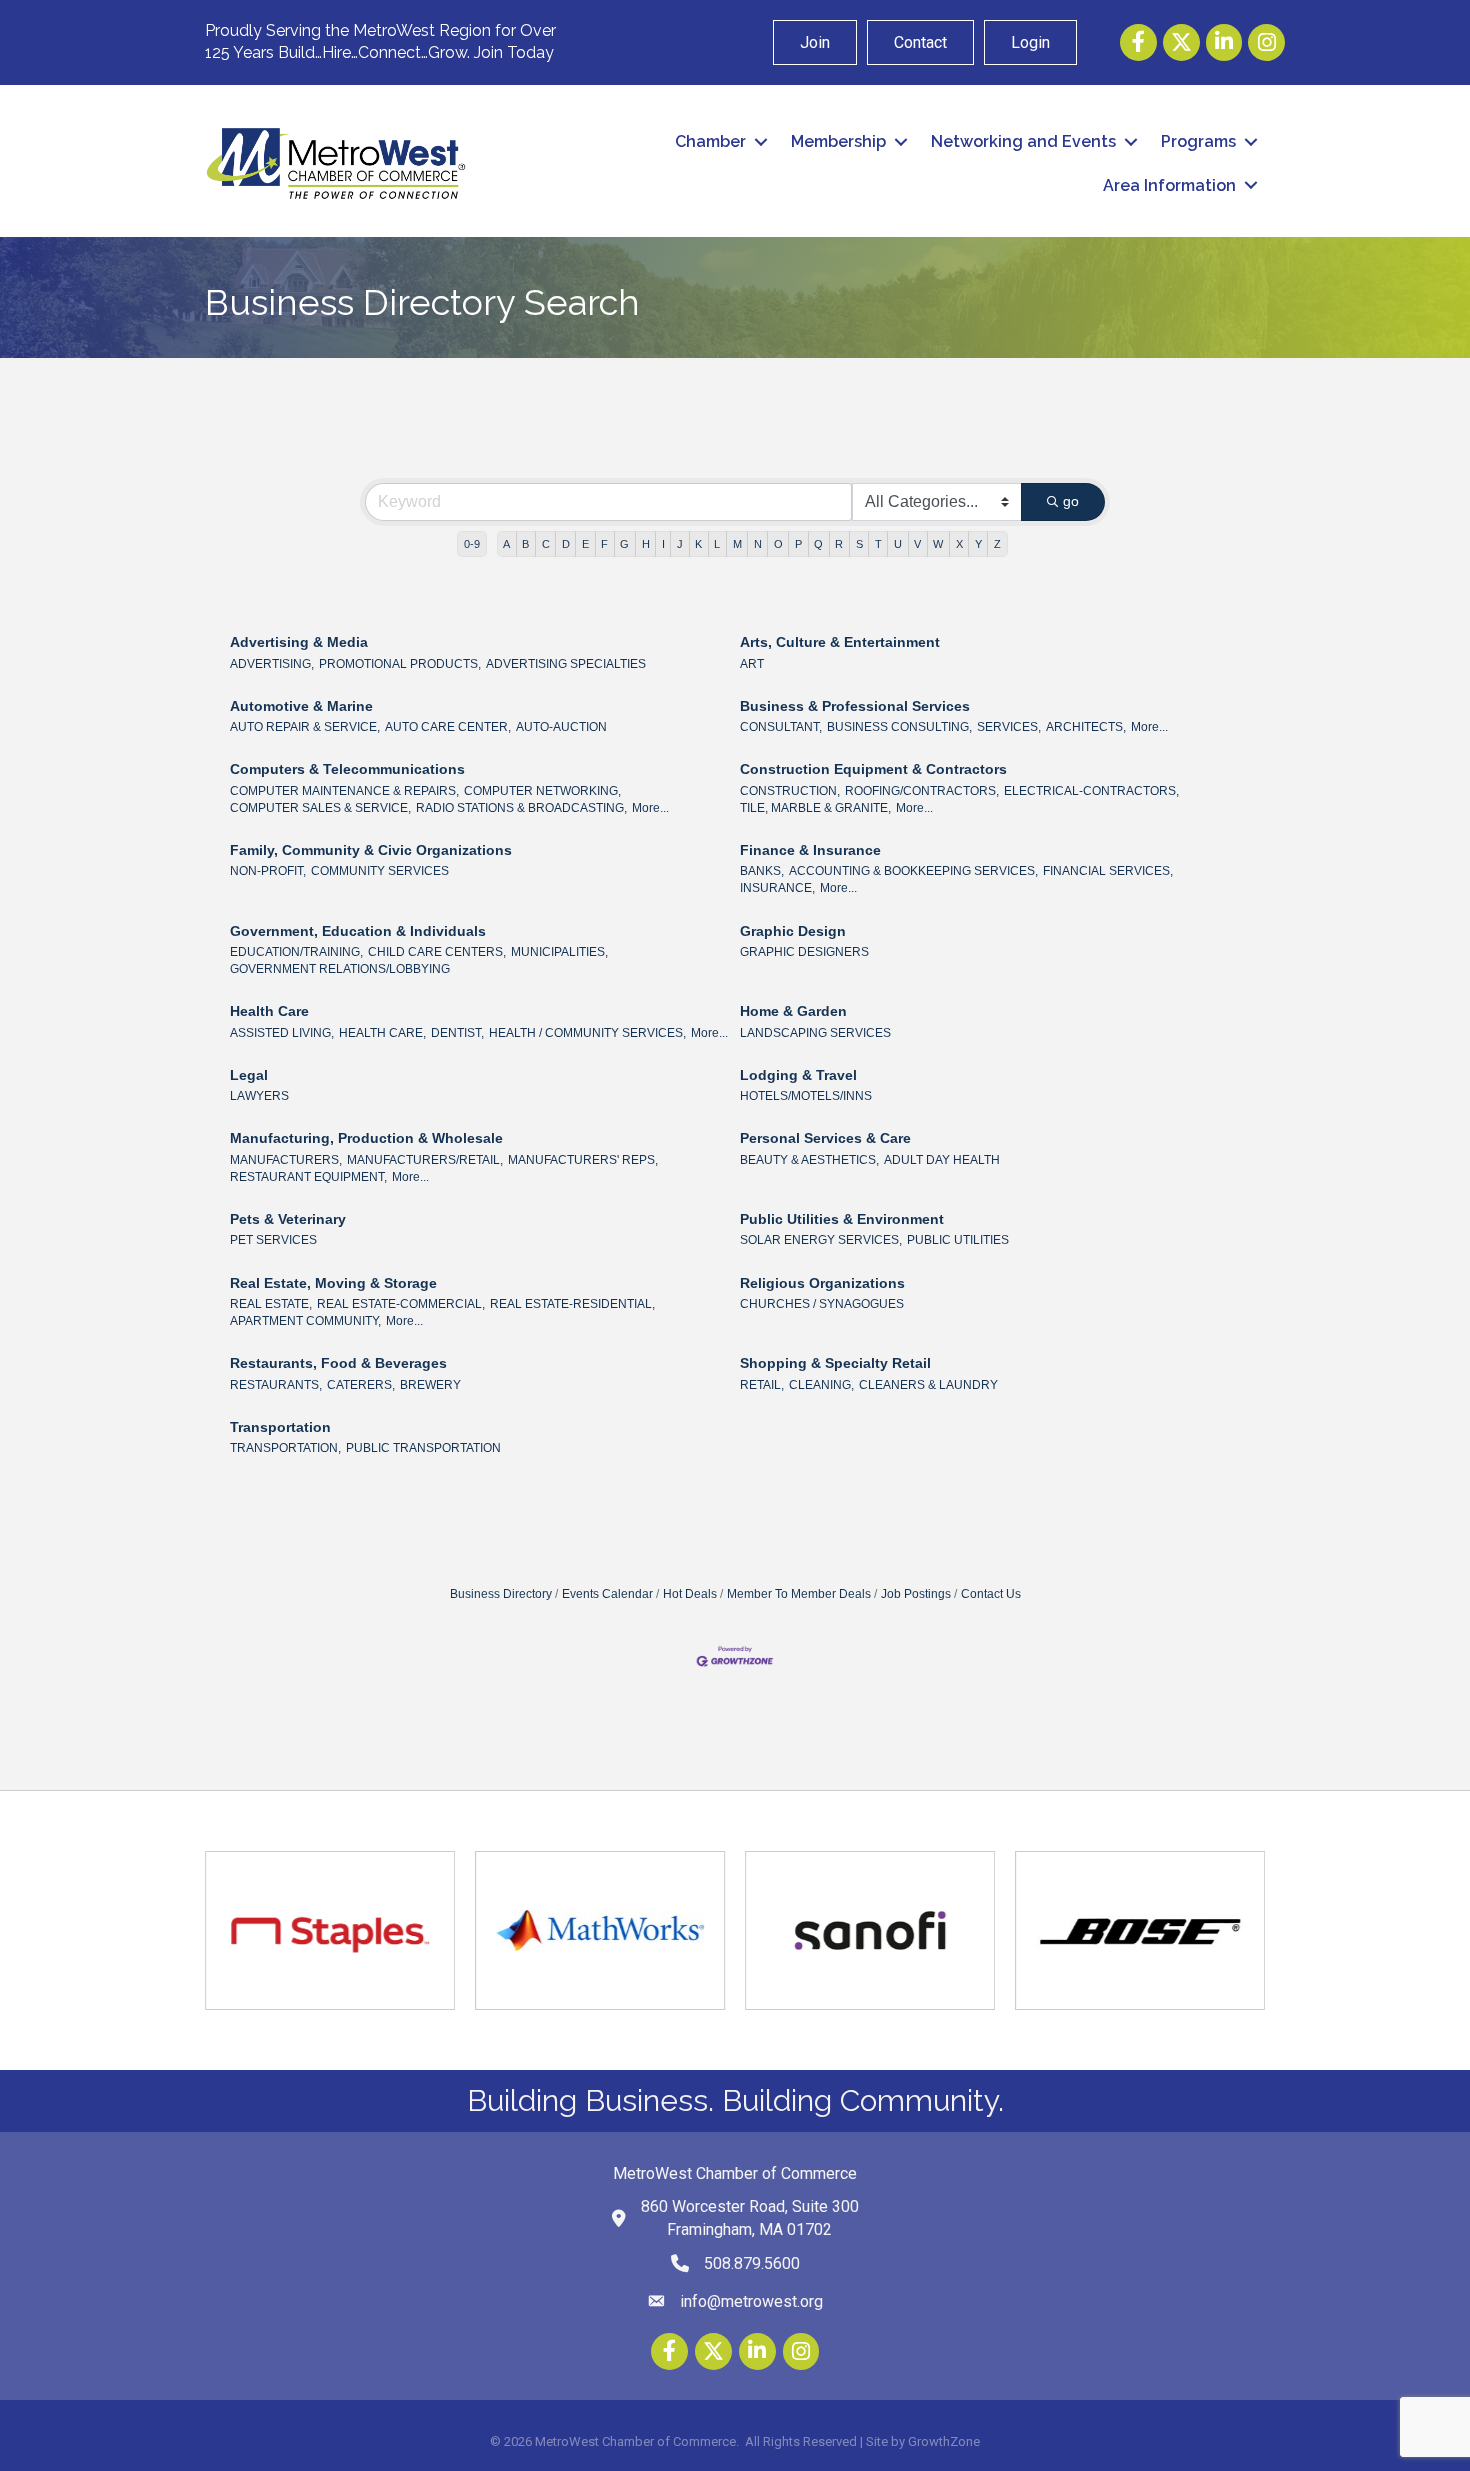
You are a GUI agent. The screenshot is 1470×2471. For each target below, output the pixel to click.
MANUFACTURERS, (286, 1160)
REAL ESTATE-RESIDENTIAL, (572, 1304)
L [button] (717, 544)
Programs (1198, 141)
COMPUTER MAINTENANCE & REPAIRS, (344, 791)
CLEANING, (821, 1385)
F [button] (604, 544)
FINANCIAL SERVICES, (1108, 871)
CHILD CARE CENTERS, (437, 952)
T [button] (878, 544)
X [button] (959, 544)
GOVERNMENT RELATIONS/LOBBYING (340, 969)
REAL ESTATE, (271, 1304)
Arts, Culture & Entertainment (840, 642)
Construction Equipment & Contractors (873, 769)
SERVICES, (1009, 727)
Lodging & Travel (798, 1075)
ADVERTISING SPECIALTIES (566, 664)
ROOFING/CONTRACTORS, (922, 791)
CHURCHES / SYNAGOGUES (822, 1304)
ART (752, 664)
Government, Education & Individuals (358, 931)
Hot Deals (690, 1594)
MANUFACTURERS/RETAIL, (425, 1160)
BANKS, (762, 871)
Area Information (1169, 185)
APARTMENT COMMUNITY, (305, 1321)
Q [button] (818, 544)
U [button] (898, 544)
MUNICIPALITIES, (559, 952)
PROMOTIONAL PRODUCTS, (400, 664)
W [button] (938, 544)
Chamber (710, 141)
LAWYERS (259, 1096)
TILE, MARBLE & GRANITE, (815, 808)
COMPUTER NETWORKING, (542, 791)
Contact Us (991, 1594)
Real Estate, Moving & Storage (333, 1283)
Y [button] (978, 544)
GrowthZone (944, 2441)
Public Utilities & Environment (842, 1219)
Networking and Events (1023, 141)
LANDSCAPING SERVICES (815, 1033)
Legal (249, 1075)
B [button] (525, 544)
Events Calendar (607, 1594)
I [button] (663, 544)
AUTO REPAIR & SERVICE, (305, 727)
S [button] (859, 544)
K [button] (698, 544)
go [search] (1071, 501)
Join (815, 42)
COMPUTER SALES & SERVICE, (320, 808)
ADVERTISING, (272, 664)
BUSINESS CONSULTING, (899, 727)
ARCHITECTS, (1086, 727)
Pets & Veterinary (288, 1219)
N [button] (758, 544)
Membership (838, 141)
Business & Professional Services (855, 706)
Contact (920, 42)
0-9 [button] (472, 544)
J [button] (680, 544)
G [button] (624, 544)
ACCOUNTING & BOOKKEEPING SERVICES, (913, 871)
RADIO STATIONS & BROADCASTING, (521, 808)
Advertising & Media (299, 642)
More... (1149, 727)
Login (1030, 42)
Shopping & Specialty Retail (835, 1363)
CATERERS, (361, 1385)
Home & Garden (793, 1011)
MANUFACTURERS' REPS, (583, 1160)
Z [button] (997, 544)
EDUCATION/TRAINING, (296, 952)
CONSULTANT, (781, 727)
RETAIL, (762, 1385)
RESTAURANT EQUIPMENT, (308, 1177)
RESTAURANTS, (276, 1385)
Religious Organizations (822, 1283)
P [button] (798, 544)
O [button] (778, 544)
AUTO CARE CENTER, (448, 727)
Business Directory (501, 1594)
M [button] (737, 544)
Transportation (280, 1427)
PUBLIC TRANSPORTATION (423, 1448)
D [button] (566, 544)
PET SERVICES (273, 1240)
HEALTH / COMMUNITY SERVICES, (587, 1033)
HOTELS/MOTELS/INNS (806, 1096)
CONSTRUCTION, (790, 791)
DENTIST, (457, 1033)
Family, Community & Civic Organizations (371, 850)
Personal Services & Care (825, 1138)
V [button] (917, 544)
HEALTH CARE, (382, 1033)
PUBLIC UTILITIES (958, 1240)
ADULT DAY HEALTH (942, 1160)
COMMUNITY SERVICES (380, 871)
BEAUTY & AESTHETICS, (809, 1160)
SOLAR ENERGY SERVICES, (821, 1240)
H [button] (646, 544)
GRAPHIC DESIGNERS (804, 952)
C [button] (546, 544)
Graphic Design (793, 931)
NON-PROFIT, (268, 871)
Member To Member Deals (799, 1594)
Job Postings (916, 1594)
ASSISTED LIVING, (282, 1033)
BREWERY (430, 1385)
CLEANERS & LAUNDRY (928, 1385)
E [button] (585, 544)
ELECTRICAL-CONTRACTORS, (1091, 791)
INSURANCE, (777, 888)
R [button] (839, 544)
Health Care (269, 1011)
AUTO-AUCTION (561, 727)
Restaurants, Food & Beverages (338, 1363)
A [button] (506, 544)
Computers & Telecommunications (347, 769)
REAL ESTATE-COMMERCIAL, (401, 1304)
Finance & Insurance (810, 850)
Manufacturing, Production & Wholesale (366, 1138)
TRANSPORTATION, (285, 1448)
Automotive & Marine (301, 706)
